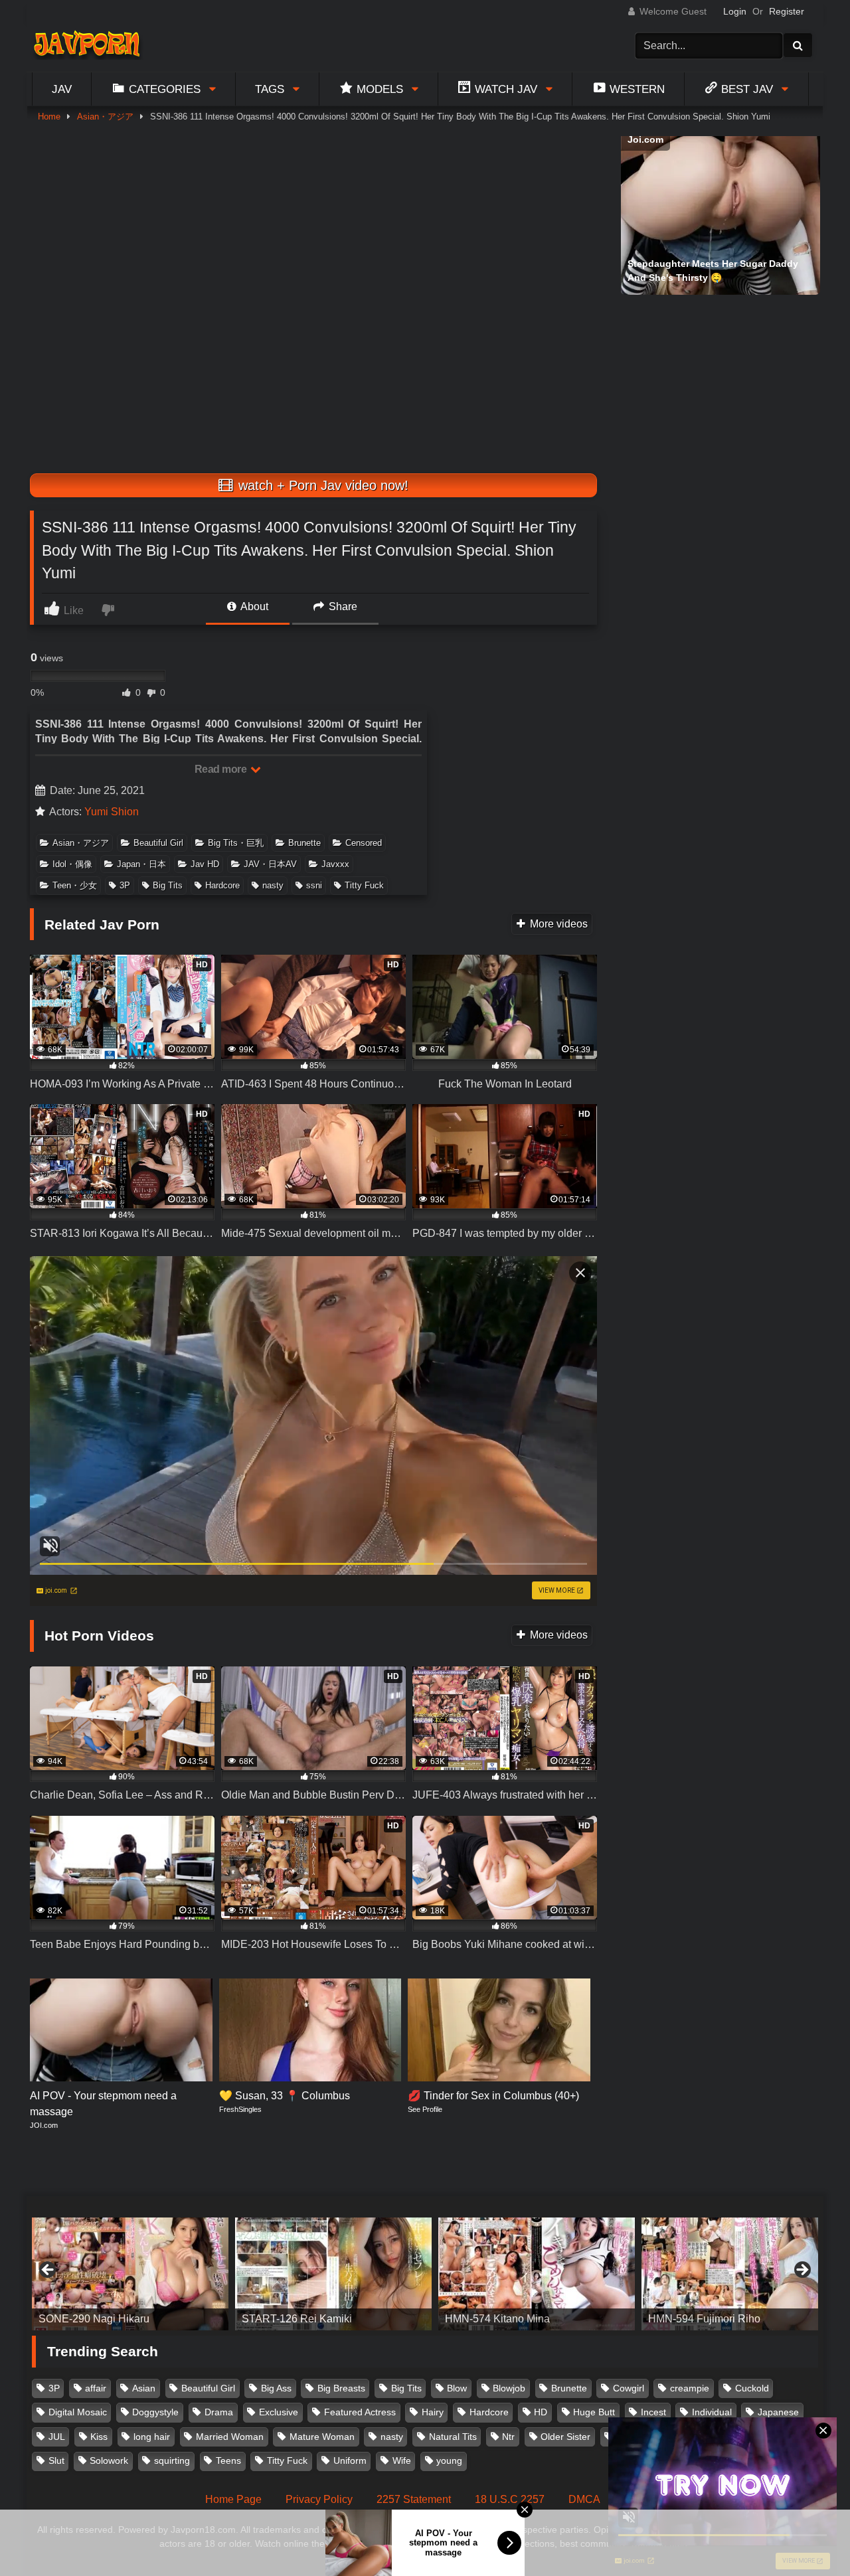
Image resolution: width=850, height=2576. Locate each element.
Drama (219, 2412)
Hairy (433, 2412)
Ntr (508, 2437)
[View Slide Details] (130, 2274)
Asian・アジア (105, 117)
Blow (457, 2388)
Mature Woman (322, 2437)
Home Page (233, 2499)
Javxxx (335, 864)
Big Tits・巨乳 (236, 843)
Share (342, 606)
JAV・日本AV (270, 864)
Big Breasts (341, 2388)
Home (49, 117)
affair (96, 2388)
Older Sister (565, 2437)
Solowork (109, 2460)
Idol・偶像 (72, 864)
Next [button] (802, 2271)
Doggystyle (155, 2412)
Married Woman (230, 2437)
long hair (152, 2437)
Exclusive (279, 2412)
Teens (228, 2460)
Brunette (304, 843)
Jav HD (205, 864)
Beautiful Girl (158, 843)
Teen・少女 (75, 885)
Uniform (350, 2460)
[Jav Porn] (87, 45)
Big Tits (168, 885)
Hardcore (222, 885)
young (449, 2460)
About (253, 606)
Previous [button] (48, 2271)
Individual (712, 2412)
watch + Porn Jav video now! (321, 485)
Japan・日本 (141, 864)
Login (735, 11)
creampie (690, 2388)
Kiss (99, 2437)
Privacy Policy (319, 2499)
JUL (57, 2437)
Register (787, 11)
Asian (144, 2388)
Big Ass (276, 2388)
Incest (653, 2412)
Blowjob (509, 2388)
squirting (172, 2460)
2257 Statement (414, 2499)
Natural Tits (453, 2437)
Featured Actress (360, 2412)
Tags (270, 89)
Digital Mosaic (78, 2412)
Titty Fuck (364, 885)
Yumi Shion (112, 812)
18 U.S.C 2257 (510, 2499)
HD (541, 2412)
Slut (56, 2460)
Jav (62, 89)
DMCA (584, 2499)
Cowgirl (629, 2388)
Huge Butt (594, 2412)
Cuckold (752, 2388)
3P (125, 885)
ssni (314, 885)
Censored (364, 843)
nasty (273, 885)
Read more (222, 769)
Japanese (778, 2412)
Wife (402, 2460)
